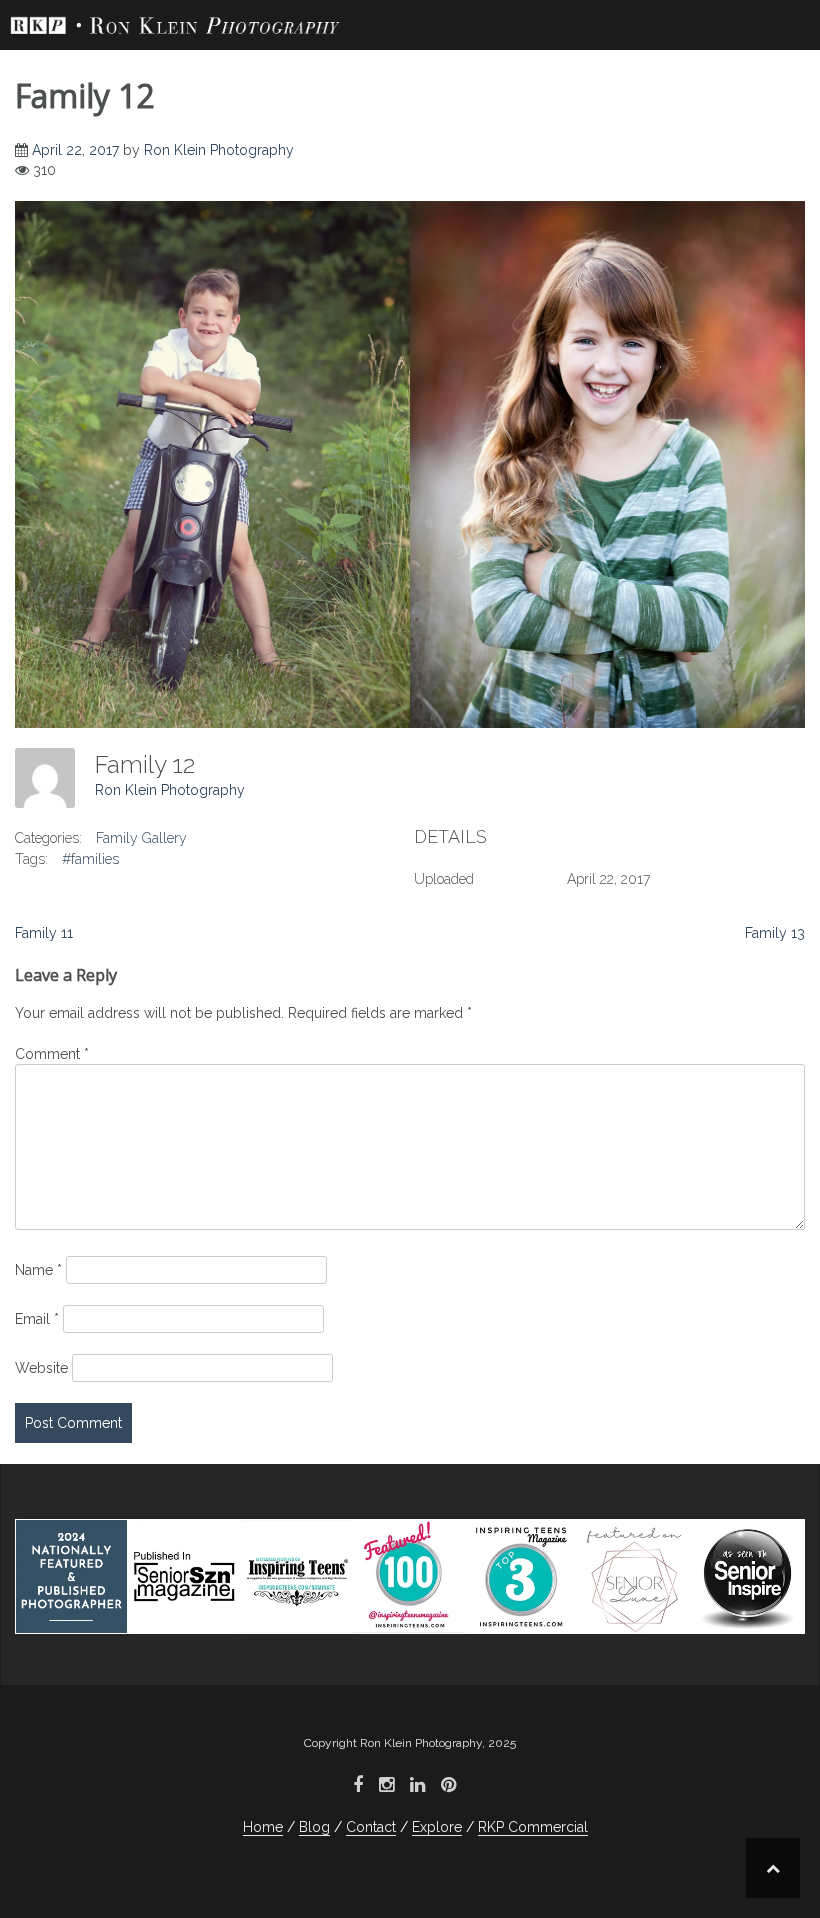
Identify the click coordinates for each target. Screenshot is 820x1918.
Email (37, 1319)
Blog (314, 1827)
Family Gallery (141, 838)
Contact (371, 1827)
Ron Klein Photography (219, 150)
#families (90, 859)
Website (41, 1368)
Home (263, 1827)
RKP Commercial (533, 1827)
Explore (437, 1827)
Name (38, 1270)
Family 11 (44, 933)
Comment (52, 1054)
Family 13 (775, 933)
